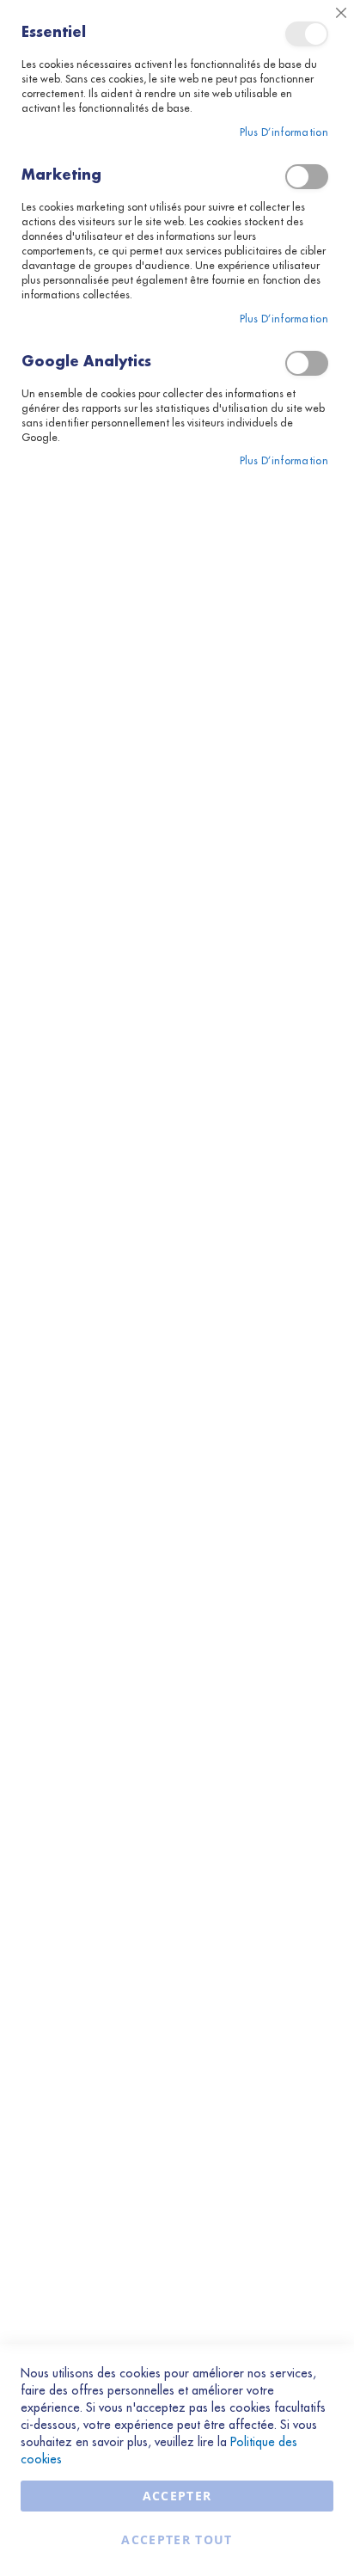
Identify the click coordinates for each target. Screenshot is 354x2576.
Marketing (307, 177)
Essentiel (307, 34)
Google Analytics (307, 363)
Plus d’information (284, 132)
